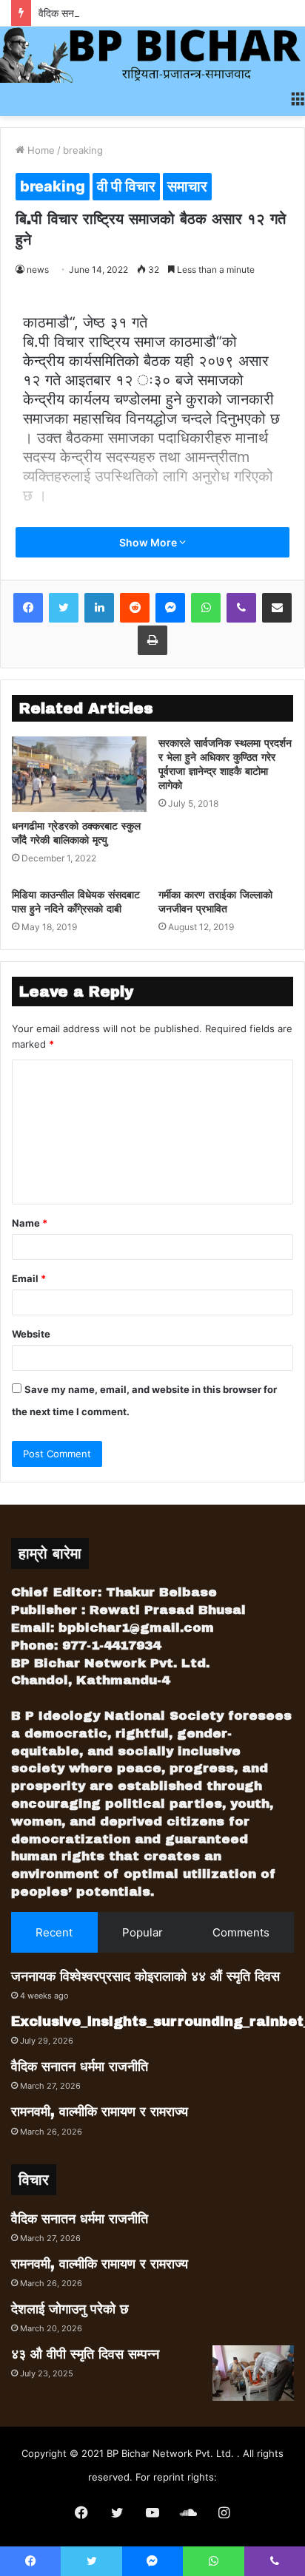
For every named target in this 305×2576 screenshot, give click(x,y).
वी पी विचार (126, 186)
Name (30, 1223)
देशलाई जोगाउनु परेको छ (70, 2309)
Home (40, 150)
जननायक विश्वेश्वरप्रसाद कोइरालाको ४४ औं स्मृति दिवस (145, 1976)
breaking (83, 150)
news (38, 270)
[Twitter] (64, 608)
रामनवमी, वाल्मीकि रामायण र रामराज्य (100, 2112)
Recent (54, 1932)
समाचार (187, 186)
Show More (149, 542)
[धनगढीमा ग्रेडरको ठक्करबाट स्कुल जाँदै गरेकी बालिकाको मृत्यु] (79, 775)
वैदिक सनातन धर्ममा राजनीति (91, 13)
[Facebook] (28, 608)
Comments (241, 1932)
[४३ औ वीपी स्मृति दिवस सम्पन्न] (253, 2373)
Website (31, 1334)
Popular (143, 1932)
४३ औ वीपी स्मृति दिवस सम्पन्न (85, 2354)
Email (29, 1278)
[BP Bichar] (152, 55)
